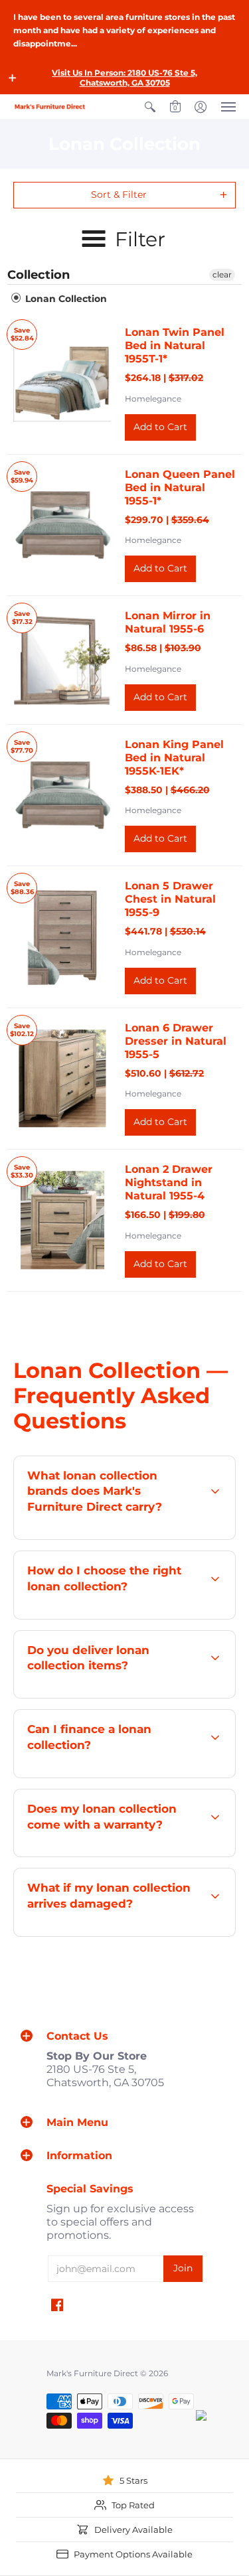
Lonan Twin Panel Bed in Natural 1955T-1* (175, 345)
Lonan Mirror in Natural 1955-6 (168, 622)
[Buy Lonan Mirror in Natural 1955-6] (62, 660)
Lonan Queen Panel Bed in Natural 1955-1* (180, 488)
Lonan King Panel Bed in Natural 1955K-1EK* (174, 758)
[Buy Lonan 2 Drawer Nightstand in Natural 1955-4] (62, 1221)
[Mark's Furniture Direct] (50, 107)
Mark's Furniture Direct (92, 2373)
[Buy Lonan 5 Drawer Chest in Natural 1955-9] (62, 937)
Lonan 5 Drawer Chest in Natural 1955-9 (170, 899)
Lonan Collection (65, 299)
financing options (144, 1777)
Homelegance (153, 399)
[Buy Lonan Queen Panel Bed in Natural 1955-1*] (62, 525)
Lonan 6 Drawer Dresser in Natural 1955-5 (176, 1041)
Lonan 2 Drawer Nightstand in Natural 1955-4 (169, 1182)
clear (222, 274)
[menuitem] (150, 107)
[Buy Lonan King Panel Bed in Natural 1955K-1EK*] (62, 795)
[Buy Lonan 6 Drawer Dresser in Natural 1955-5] (62, 1079)
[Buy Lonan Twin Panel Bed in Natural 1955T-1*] (62, 384)
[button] (13, 78)
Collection (39, 275)
